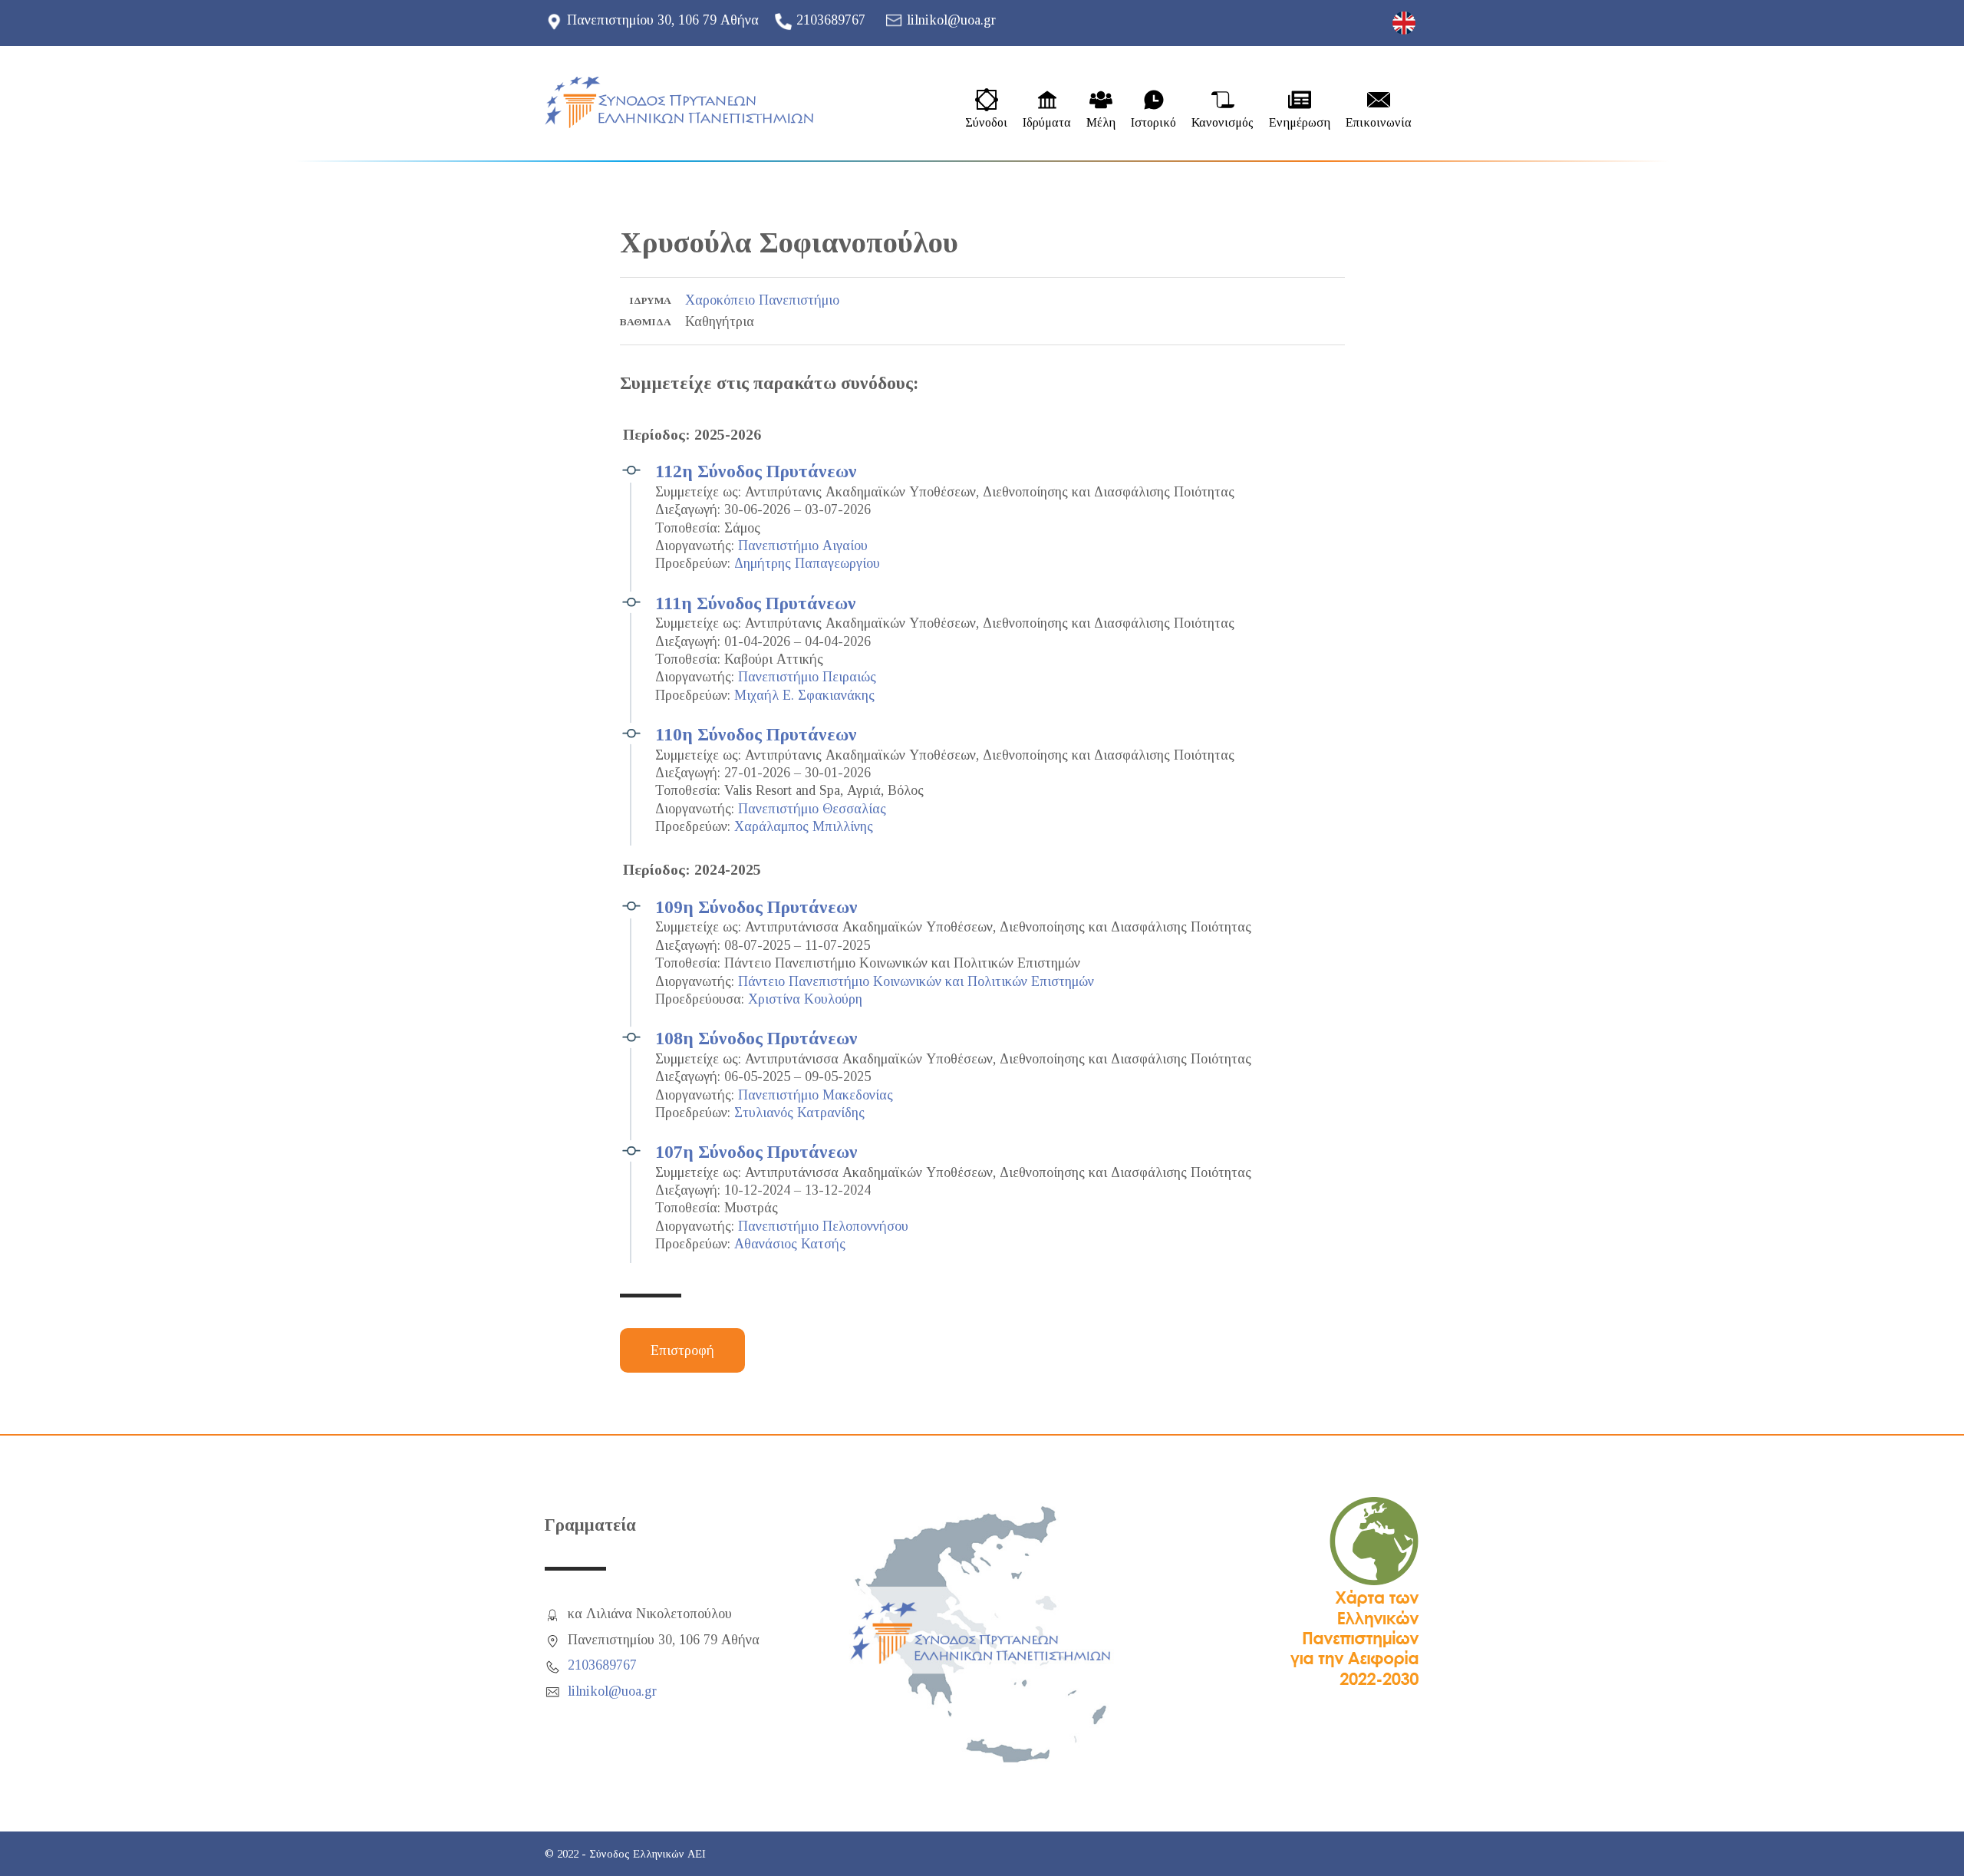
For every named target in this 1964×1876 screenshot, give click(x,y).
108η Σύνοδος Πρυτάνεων (756, 1038)
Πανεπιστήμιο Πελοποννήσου (823, 1226)
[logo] (679, 102)
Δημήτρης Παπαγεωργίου (807, 563)
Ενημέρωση (1300, 123)
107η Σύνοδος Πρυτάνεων (756, 1152)
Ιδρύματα (1047, 123)
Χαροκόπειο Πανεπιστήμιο (762, 300)
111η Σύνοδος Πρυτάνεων (756, 603)
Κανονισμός (1223, 123)
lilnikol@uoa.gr (951, 20)
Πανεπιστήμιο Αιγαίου (803, 546)
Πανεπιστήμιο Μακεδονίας (816, 1095)
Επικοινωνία (1379, 123)
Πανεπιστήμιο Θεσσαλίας (812, 809)
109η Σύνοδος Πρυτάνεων (756, 907)
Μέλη (1101, 123)
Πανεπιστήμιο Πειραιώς (807, 677)
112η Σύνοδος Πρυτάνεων (756, 471)
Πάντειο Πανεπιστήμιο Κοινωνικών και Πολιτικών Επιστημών (916, 981)
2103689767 (831, 20)
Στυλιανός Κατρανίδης (799, 1113)
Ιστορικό (1153, 123)
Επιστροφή (682, 1350)
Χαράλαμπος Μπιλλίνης (804, 826)
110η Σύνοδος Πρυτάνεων (756, 734)
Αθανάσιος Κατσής (790, 1244)
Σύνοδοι (986, 123)
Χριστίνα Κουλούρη (805, 999)
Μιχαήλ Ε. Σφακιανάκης (804, 695)
